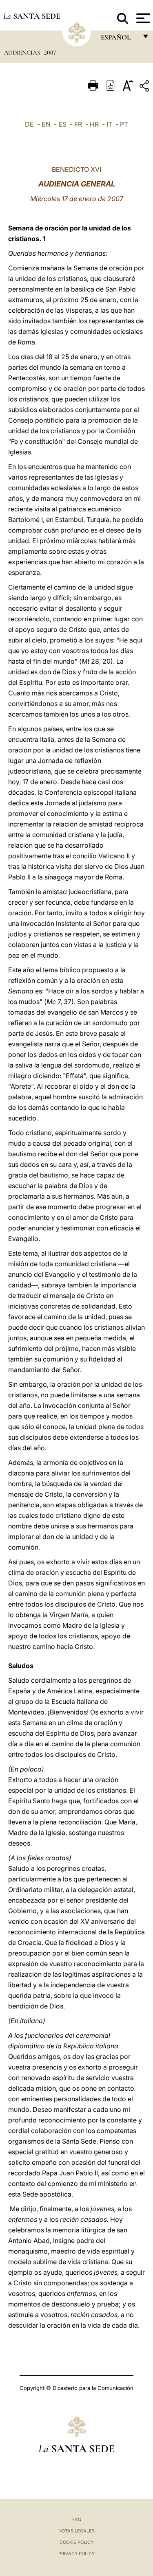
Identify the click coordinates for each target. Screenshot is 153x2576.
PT (124, 124)
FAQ (77, 2519)
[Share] (145, 87)
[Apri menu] (142, 18)
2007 (50, 53)
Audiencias (23, 53)
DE (29, 124)
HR (94, 124)
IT (109, 124)
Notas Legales (76, 2531)
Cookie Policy (76, 2542)
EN (46, 124)
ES (62, 124)
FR (78, 124)
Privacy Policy (76, 2554)
